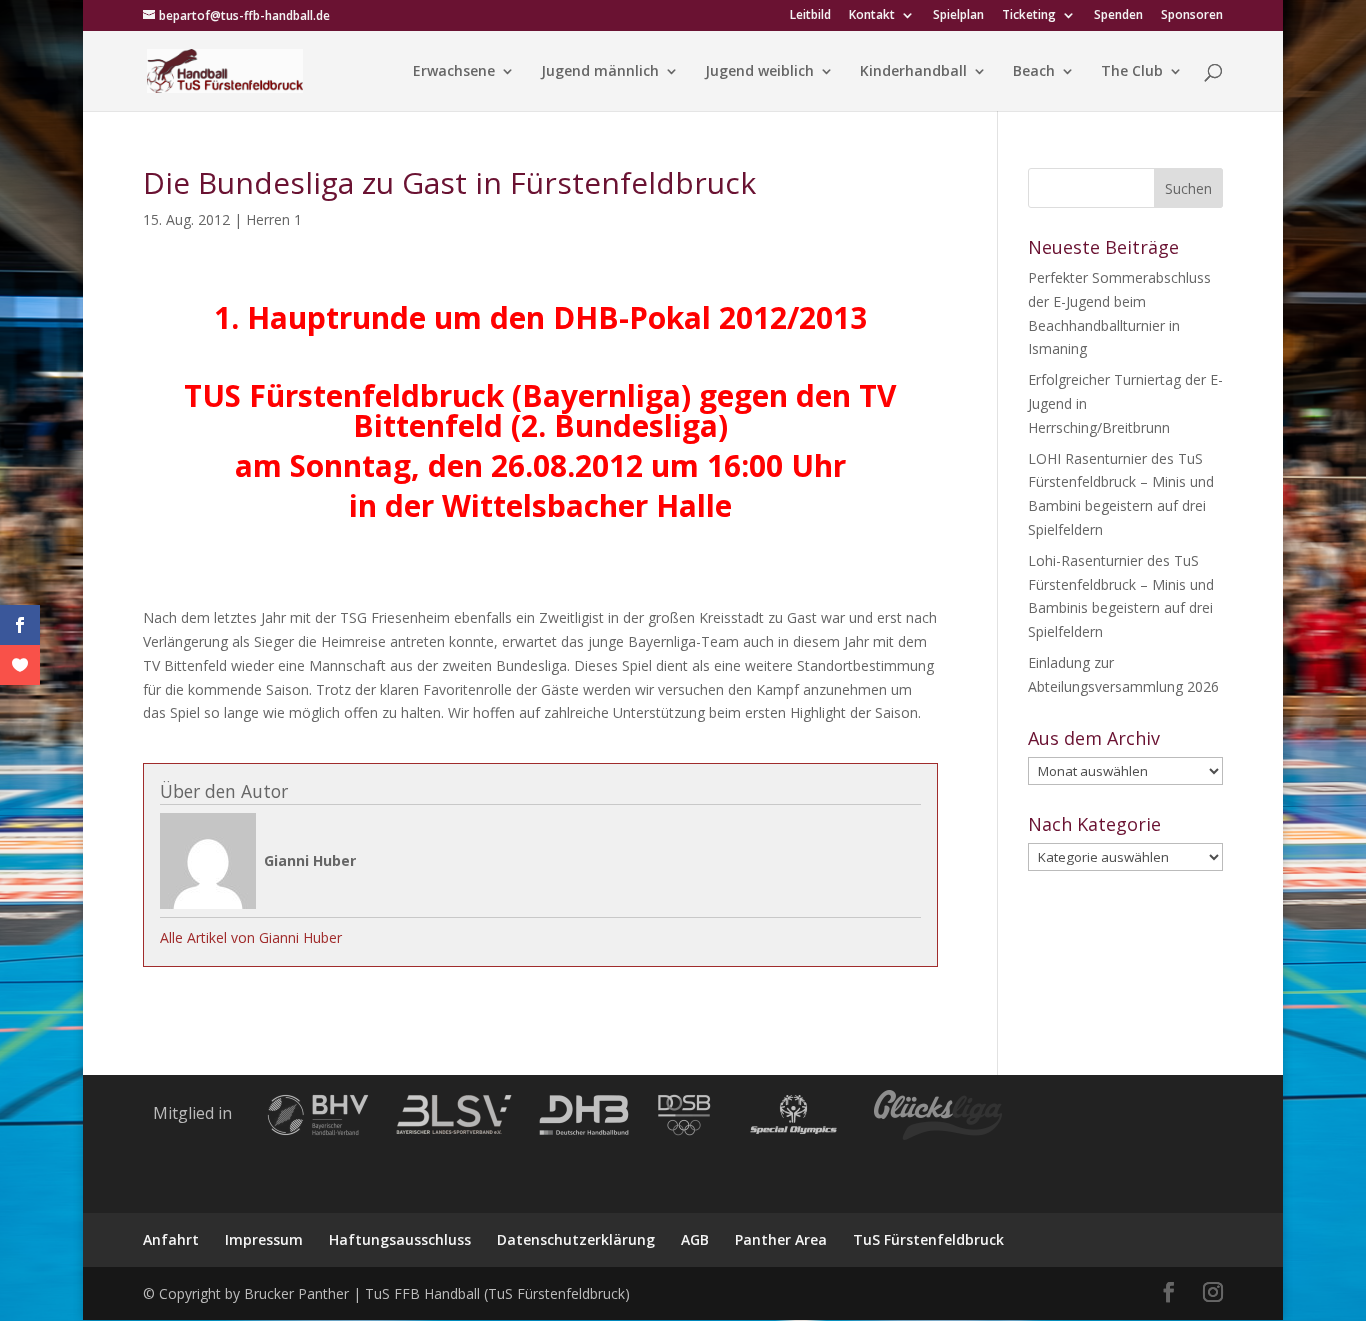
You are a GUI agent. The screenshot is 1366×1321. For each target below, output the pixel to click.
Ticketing (1029, 16)
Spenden (1118, 16)
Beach (1034, 72)
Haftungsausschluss (400, 1239)
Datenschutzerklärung (576, 1239)
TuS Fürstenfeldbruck (928, 1239)
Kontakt (872, 16)
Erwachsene (454, 72)
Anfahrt (171, 1239)
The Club (1132, 72)
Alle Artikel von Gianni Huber (251, 937)
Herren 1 (274, 219)
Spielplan (958, 16)
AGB (695, 1239)
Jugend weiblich (759, 72)
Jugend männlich (600, 72)
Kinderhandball (913, 72)
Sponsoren (1192, 16)
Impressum (264, 1239)
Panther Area (781, 1239)
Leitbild (810, 16)
